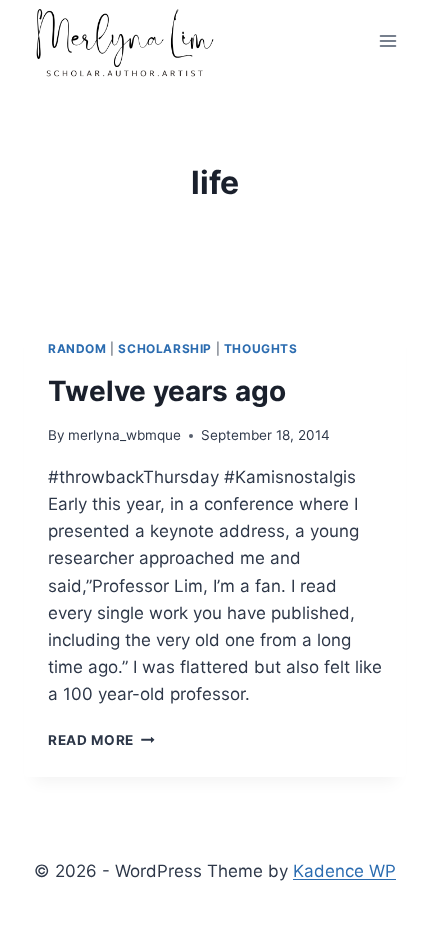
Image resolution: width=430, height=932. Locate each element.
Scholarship (165, 348)
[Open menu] (387, 41)
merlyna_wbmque (124, 435)
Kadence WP (344, 871)
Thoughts (261, 348)
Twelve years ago (167, 391)
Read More (101, 740)
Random (77, 348)
